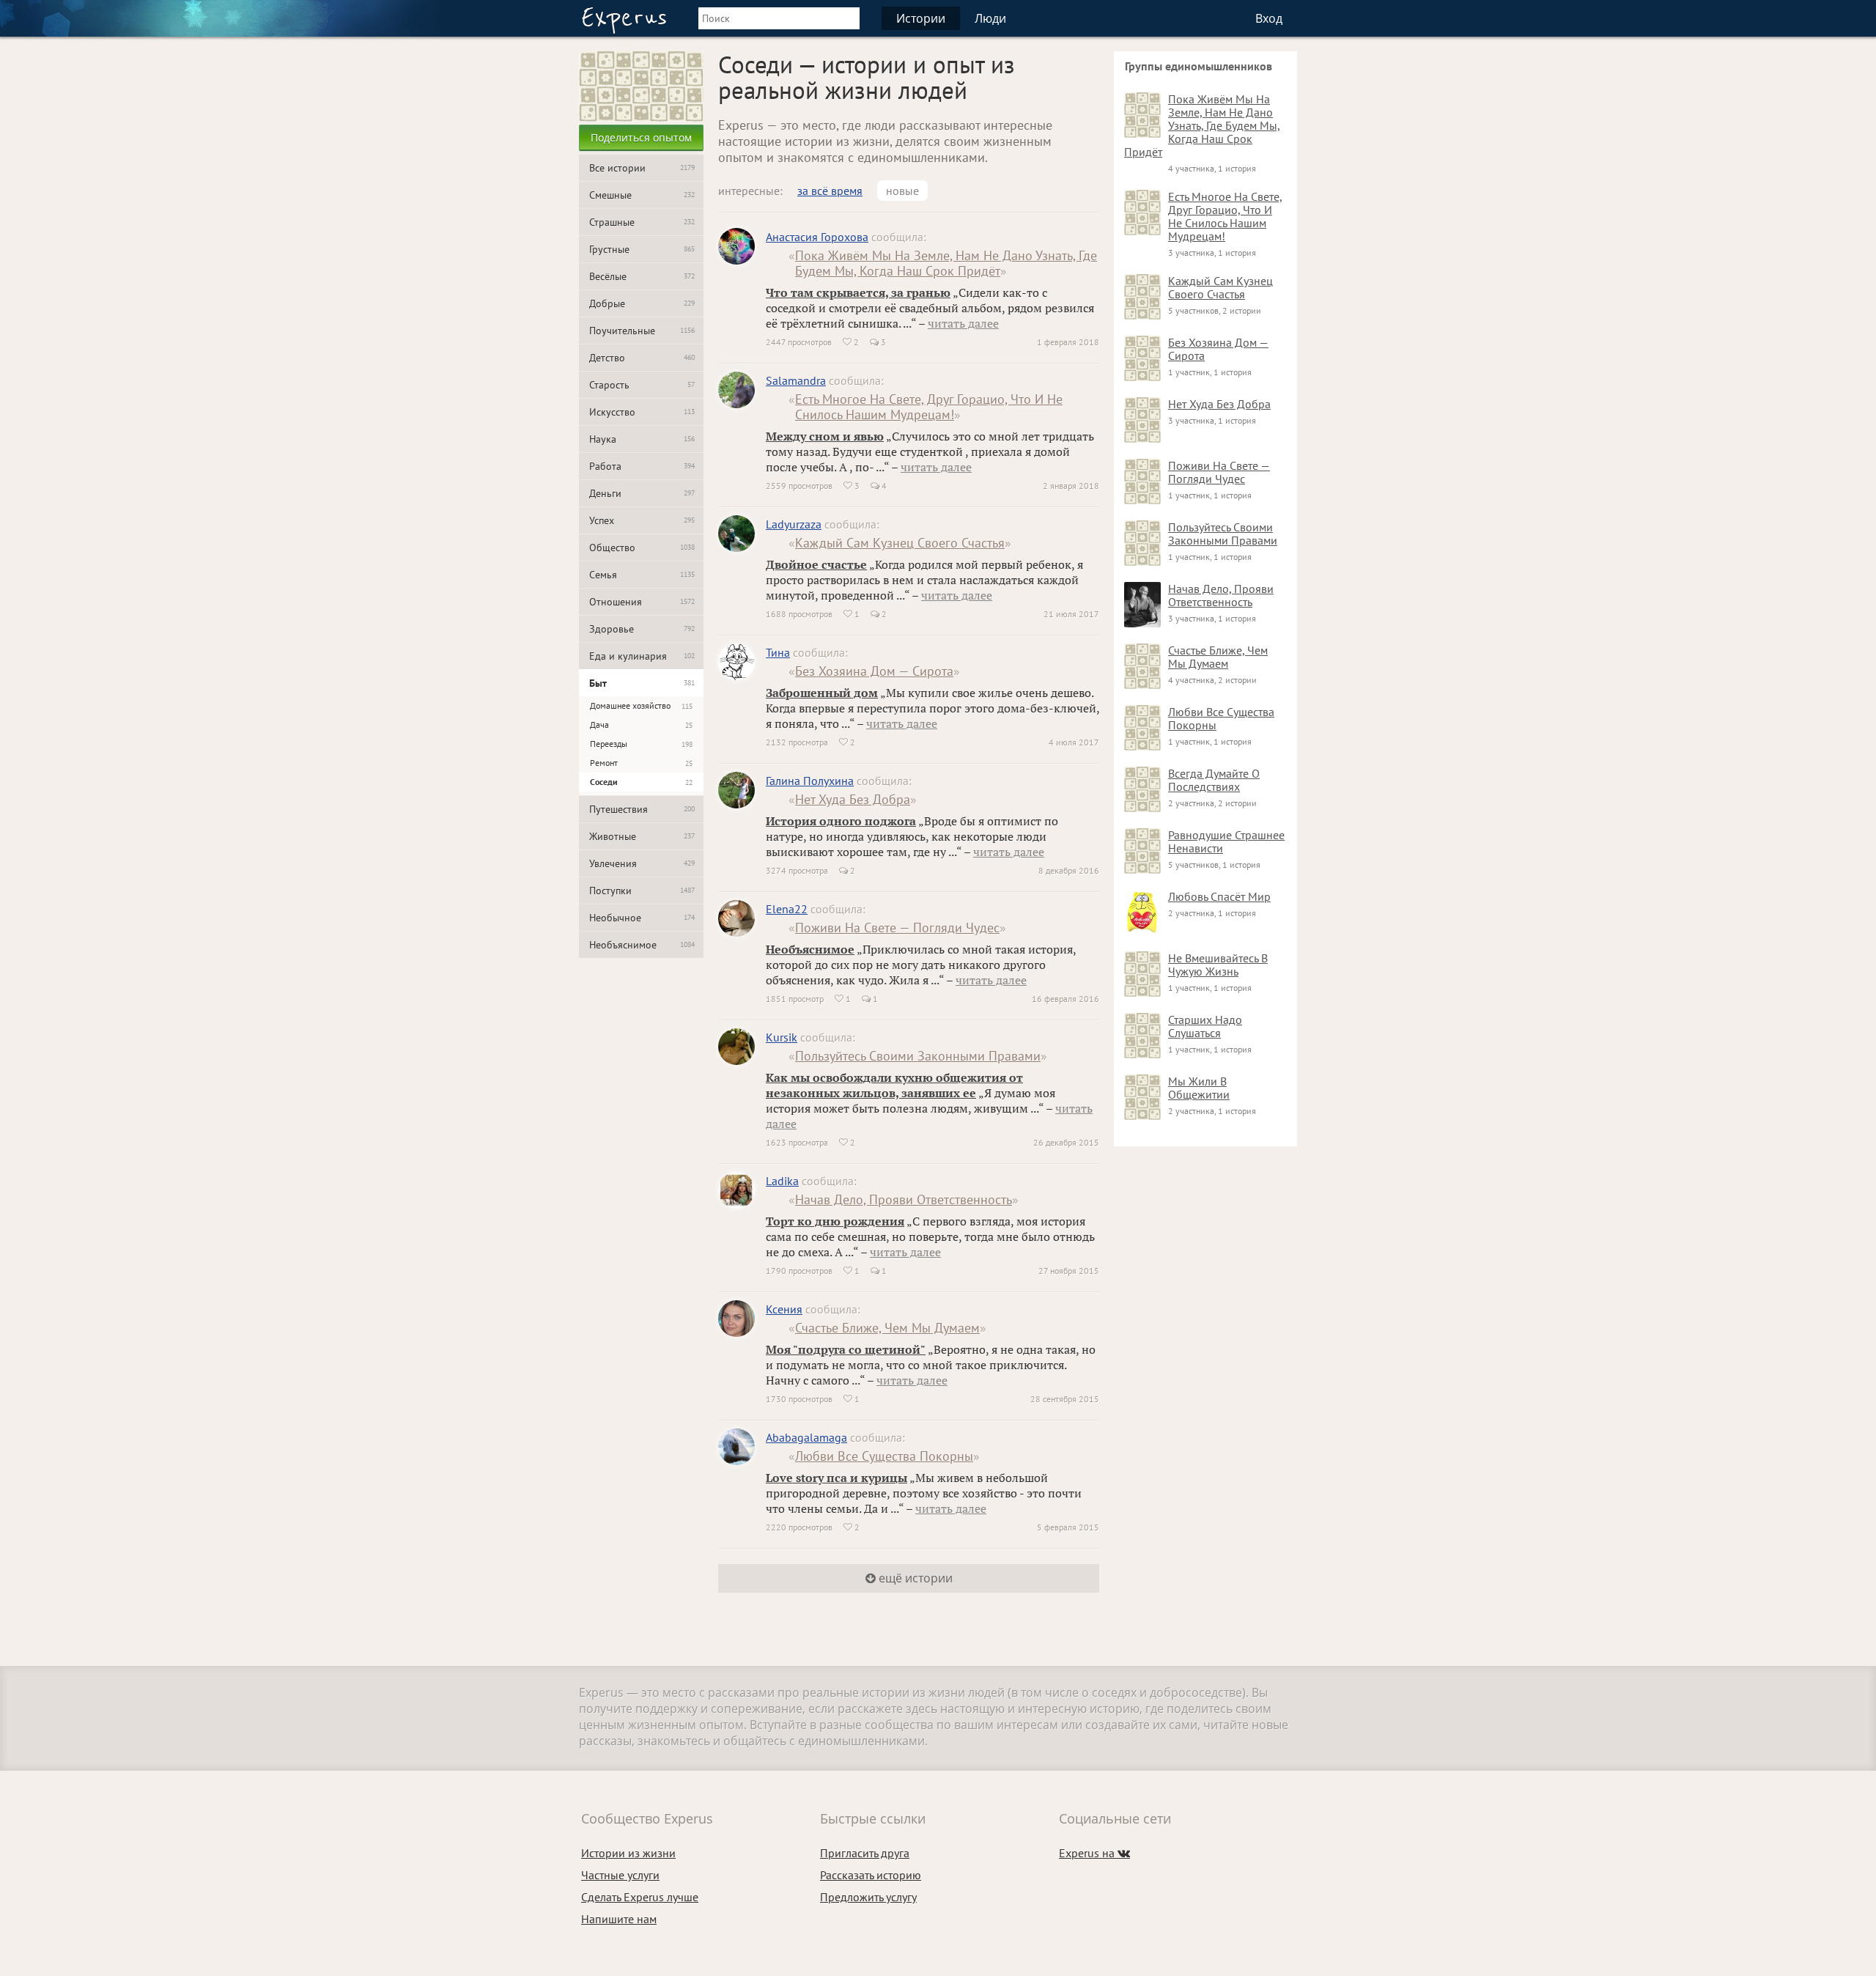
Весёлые (642, 276)
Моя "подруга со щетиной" (846, 1349)
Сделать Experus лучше (640, 1897)
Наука (642, 439)
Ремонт (641, 763)
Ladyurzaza (794, 524)
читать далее (963, 323)
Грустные (642, 249)
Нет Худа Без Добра (853, 799)
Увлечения (642, 863)
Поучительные (642, 331)
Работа (642, 466)
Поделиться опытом (641, 137)
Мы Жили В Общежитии (1199, 1088)
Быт (642, 683)
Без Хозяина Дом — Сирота (874, 671)
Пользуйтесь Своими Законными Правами (918, 1056)
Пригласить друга (865, 1853)
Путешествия (642, 809)
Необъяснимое (642, 945)
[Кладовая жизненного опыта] (624, 21)
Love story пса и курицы (837, 1478)
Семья (642, 575)
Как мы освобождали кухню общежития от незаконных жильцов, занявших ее (894, 1085)
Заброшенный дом (822, 693)
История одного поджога (841, 821)
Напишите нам (619, 1919)
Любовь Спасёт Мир (1219, 896)
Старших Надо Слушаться (1205, 1026)
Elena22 (787, 909)
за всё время (830, 191)
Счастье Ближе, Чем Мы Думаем (887, 1328)
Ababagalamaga (806, 1437)
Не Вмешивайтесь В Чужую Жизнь (1218, 965)
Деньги (642, 493)
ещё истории (914, 1578)
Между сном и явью (825, 436)
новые (902, 191)
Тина (778, 652)
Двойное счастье (816, 564)
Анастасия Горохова (817, 237)
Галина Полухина (810, 781)
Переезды (641, 744)
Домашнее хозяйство (641, 705)
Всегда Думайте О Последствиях (1214, 780)
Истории (921, 18)
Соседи (641, 782)
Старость (642, 385)
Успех (642, 520)
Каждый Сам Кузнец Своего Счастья (900, 543)
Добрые (642, 303)
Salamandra (796, 380)
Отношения (642, 602)
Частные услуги (620, 1875)
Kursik (782, 1037)
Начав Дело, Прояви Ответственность (904, 1199)
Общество (642, 548)
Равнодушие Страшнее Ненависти (1226, 841)
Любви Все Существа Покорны (884, 1456)
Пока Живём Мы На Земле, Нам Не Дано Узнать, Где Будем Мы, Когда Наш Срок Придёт (946, 263)
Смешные (642, 195)
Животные (642, 836)
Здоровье (642, 629)
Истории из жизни (628, 1853)
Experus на (1094, 1853)
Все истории (642, 168)
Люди (990, 18)
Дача (641, 725)
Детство (642, 358)
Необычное (642, 918)
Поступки (642, 891)
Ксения (784, 1309)
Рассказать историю (871, 1875)
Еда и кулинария (642, 656)
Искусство (642, 412)
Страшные (642, 222)
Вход (1269, 18)
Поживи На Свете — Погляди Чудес (897, 928)
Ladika (782, 1181)
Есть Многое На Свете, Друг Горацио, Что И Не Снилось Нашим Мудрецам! (929, 407)
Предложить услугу (868, 1897)
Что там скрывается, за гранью (858, 292)
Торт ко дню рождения (835, 1221)
